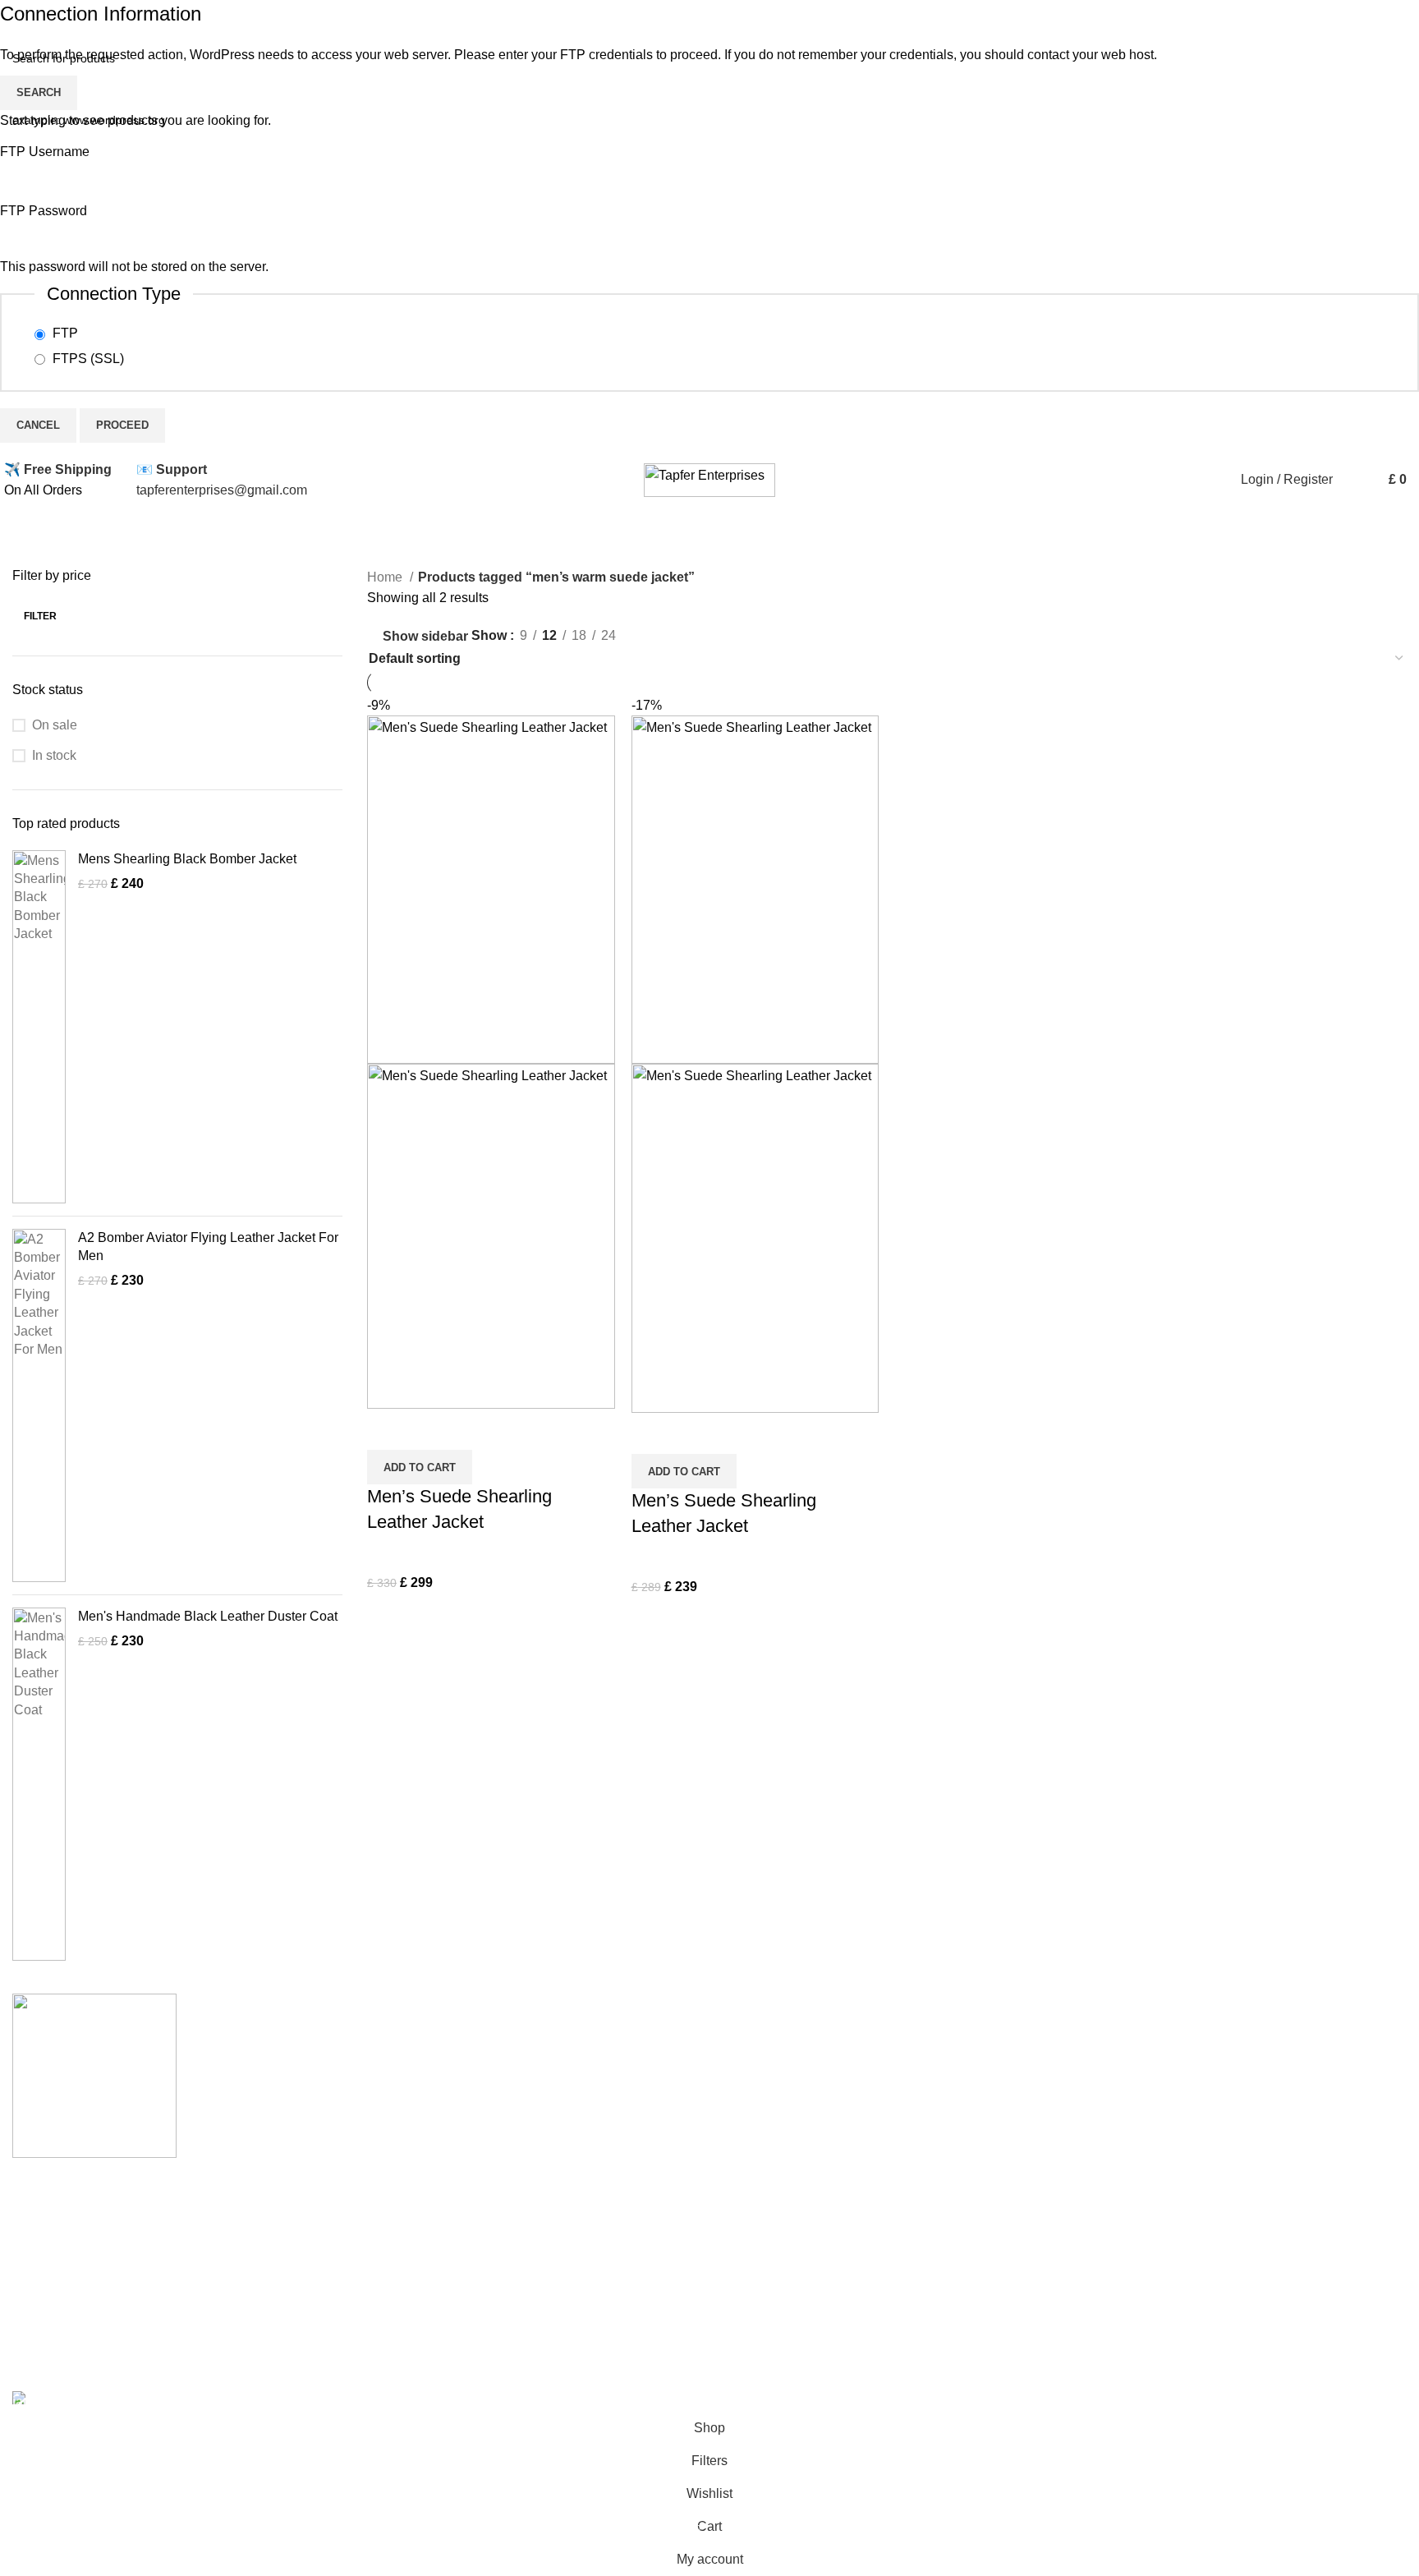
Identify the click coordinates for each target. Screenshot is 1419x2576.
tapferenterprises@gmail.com (222, 490)
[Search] (1349, 480)
